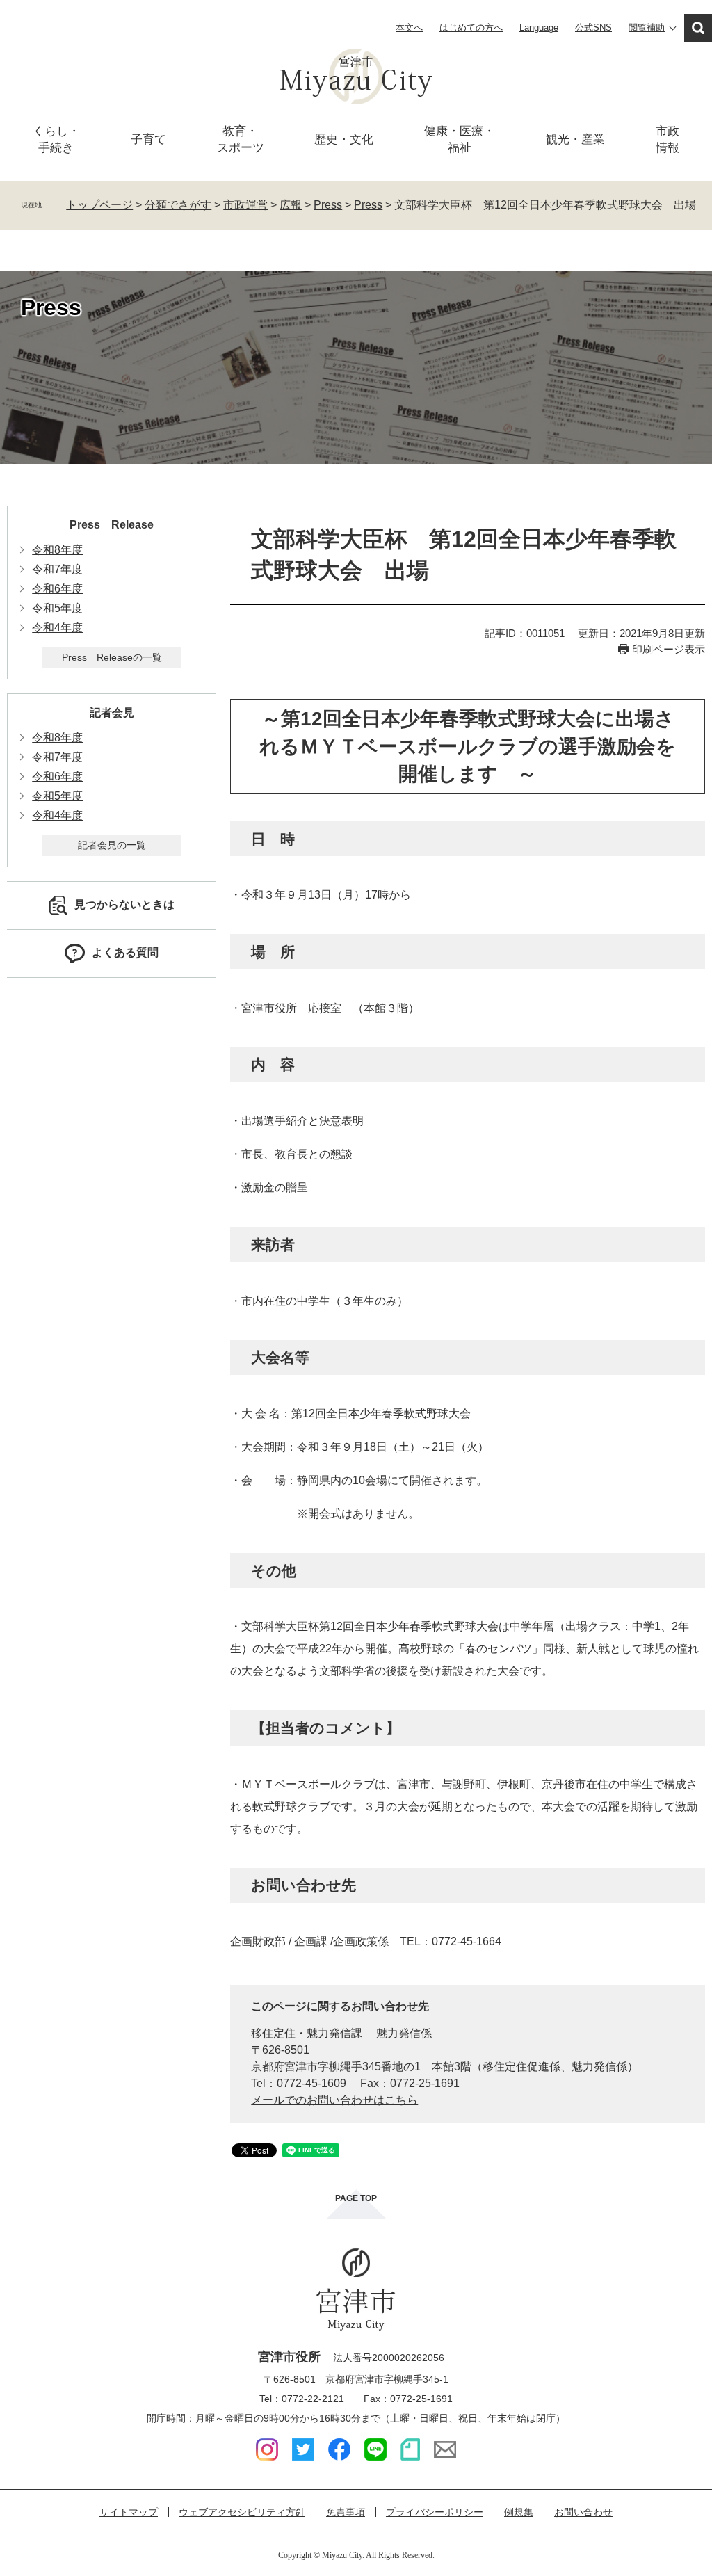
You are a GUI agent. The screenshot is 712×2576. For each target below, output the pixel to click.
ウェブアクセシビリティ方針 (242, 2512)
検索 (698, 28)
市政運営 (245, 205)
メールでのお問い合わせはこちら (334, 2100)
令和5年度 (57, 608)
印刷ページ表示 (669, 649)
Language (539, 27)
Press (328, 205)
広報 (291, 205)
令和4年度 (57, 628)
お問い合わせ (583, 2512)
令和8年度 (57, 550)
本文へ (409, 27)
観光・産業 (575, 139)
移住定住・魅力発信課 (307, 2033)
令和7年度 (57, 569)
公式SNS (593, 27)
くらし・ (56, 139)
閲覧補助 (647, 27)
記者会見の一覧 (112, 845)
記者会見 (112, 713)
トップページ (99, 205)
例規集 (519, 2512)
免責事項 (346, 2512)
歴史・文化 (344, 139)
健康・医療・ (460, 139)
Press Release (112, 525)
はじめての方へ (471, 27)
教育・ (241, 139)
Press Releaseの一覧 (112, 657)
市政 (667, 139)
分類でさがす (178, 205)
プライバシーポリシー (435, 2512)
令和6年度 (57, 589)
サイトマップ (129, 2512)
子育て (148, 139)
